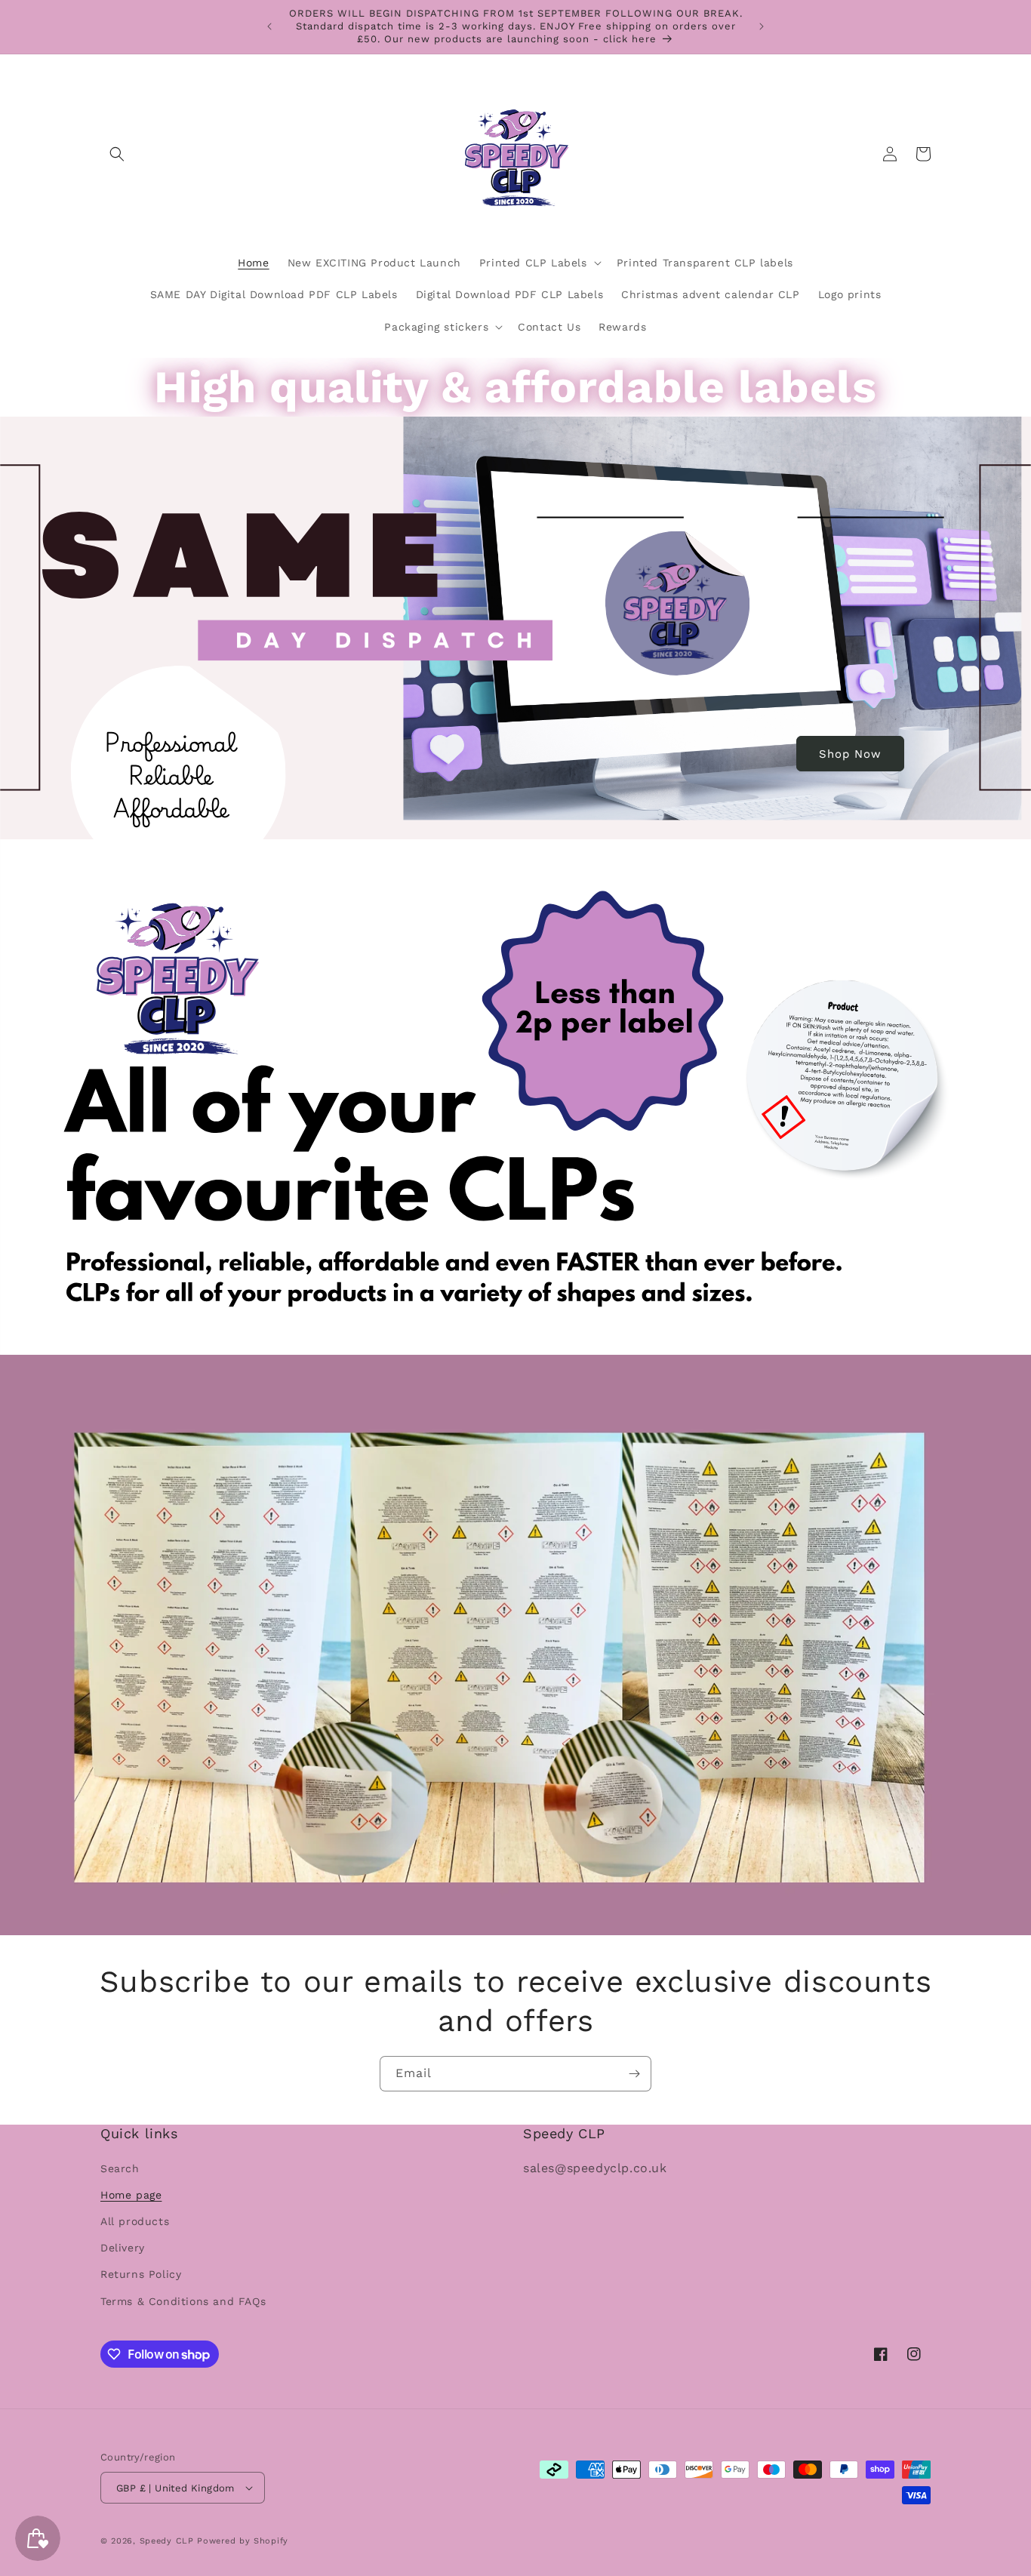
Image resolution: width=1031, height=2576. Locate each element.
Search (120, 2168)
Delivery (123, 2248)
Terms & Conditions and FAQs (183, 2301)
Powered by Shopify (243, 2541)
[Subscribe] (634, 2074)
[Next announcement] (762, 26)
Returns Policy (141, 2274)
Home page (131, 2195)
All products (135, 2221)
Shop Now (850, 753)
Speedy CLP (169, 2541)
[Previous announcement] (269, 26)
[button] (117, 154)
